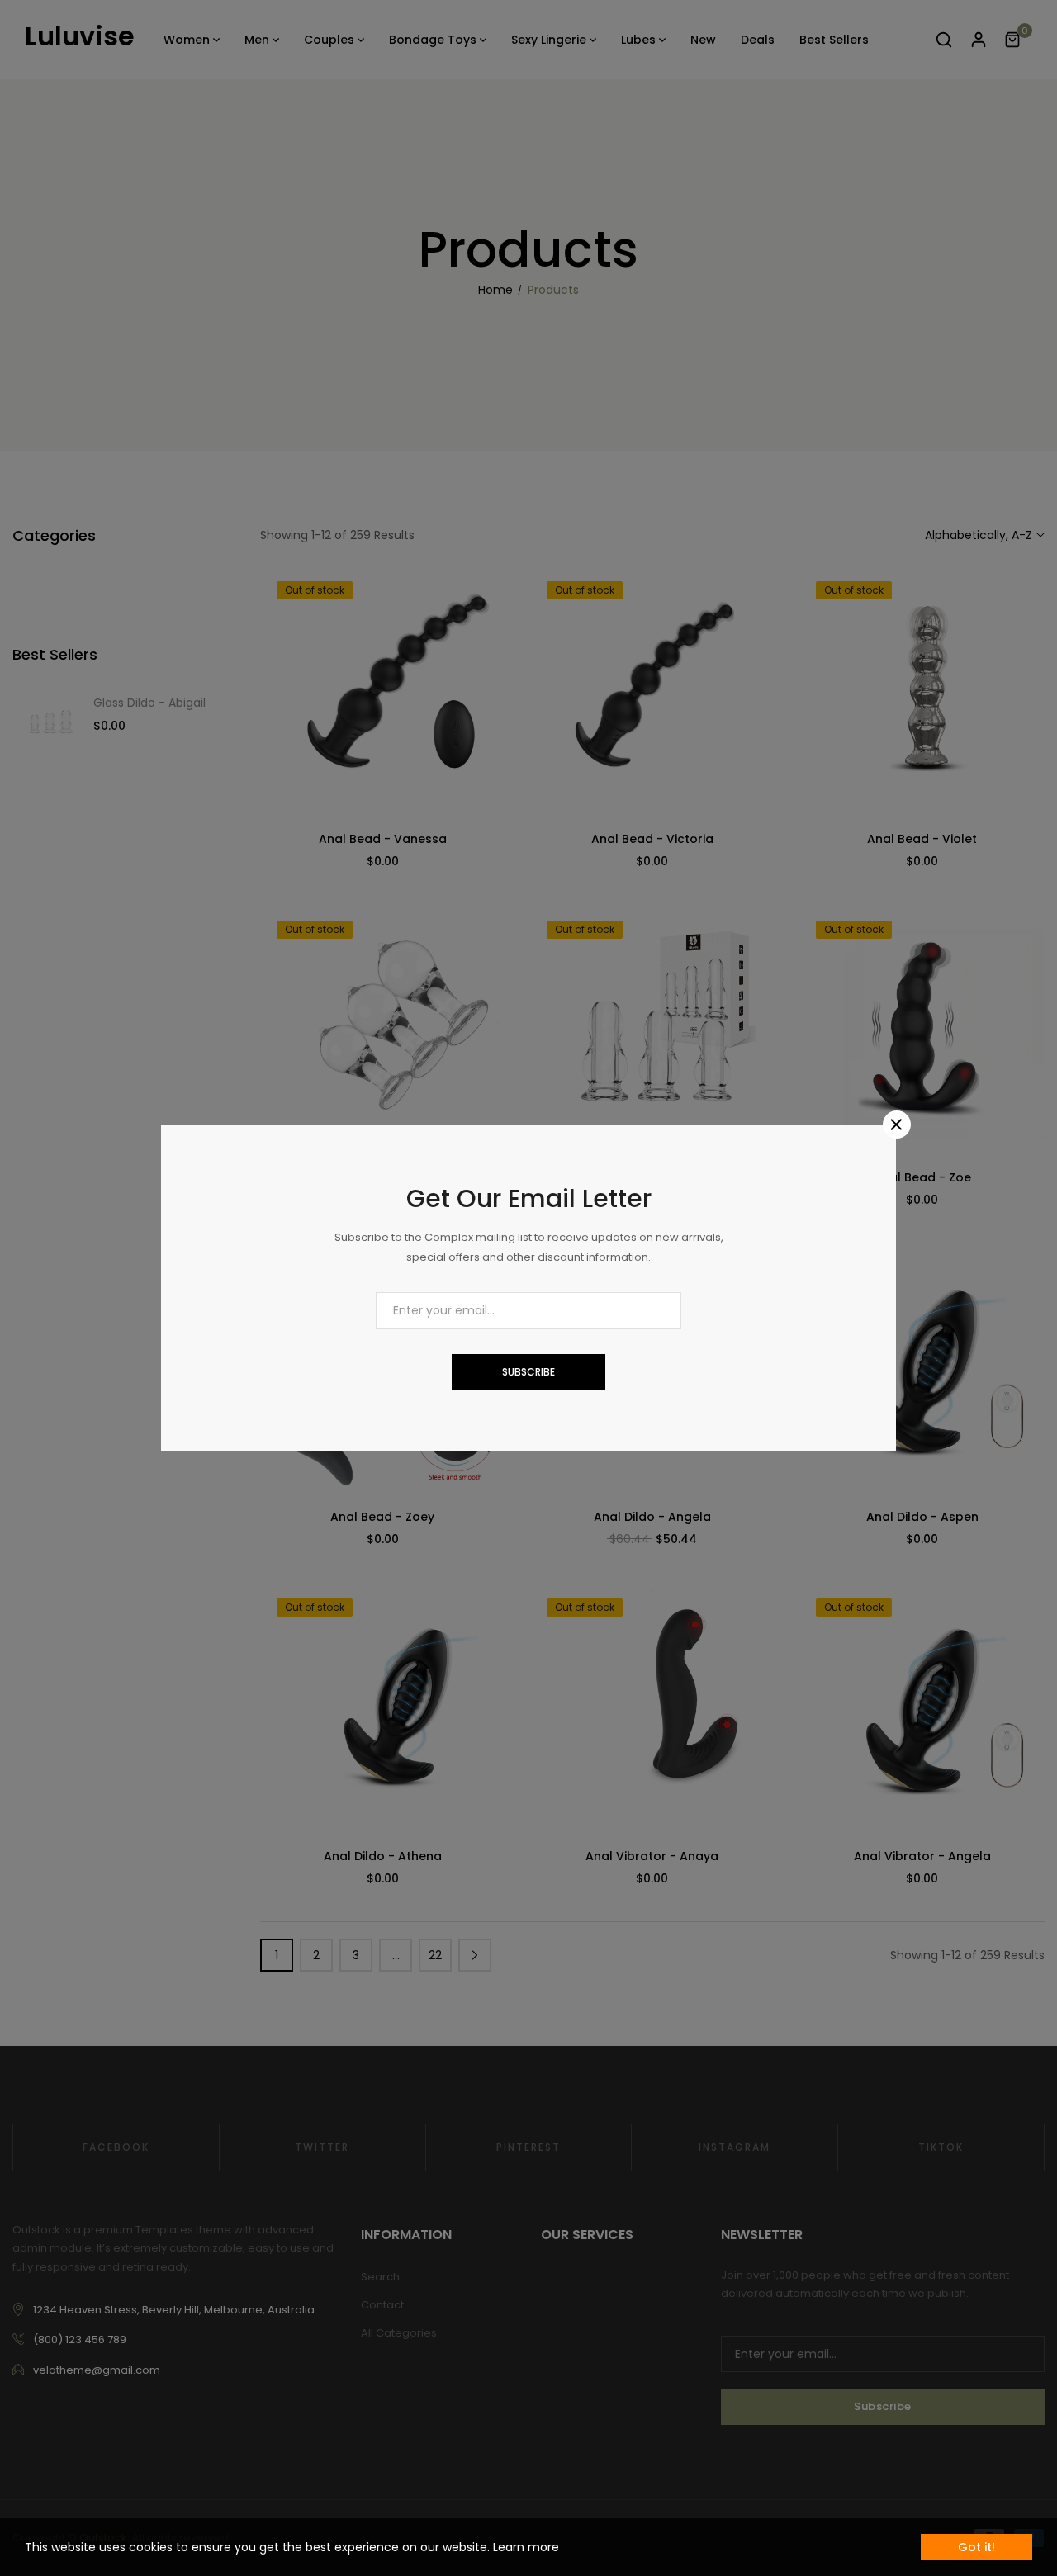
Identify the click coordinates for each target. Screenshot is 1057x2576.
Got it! (976, 2547)
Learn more (526, 2547)
